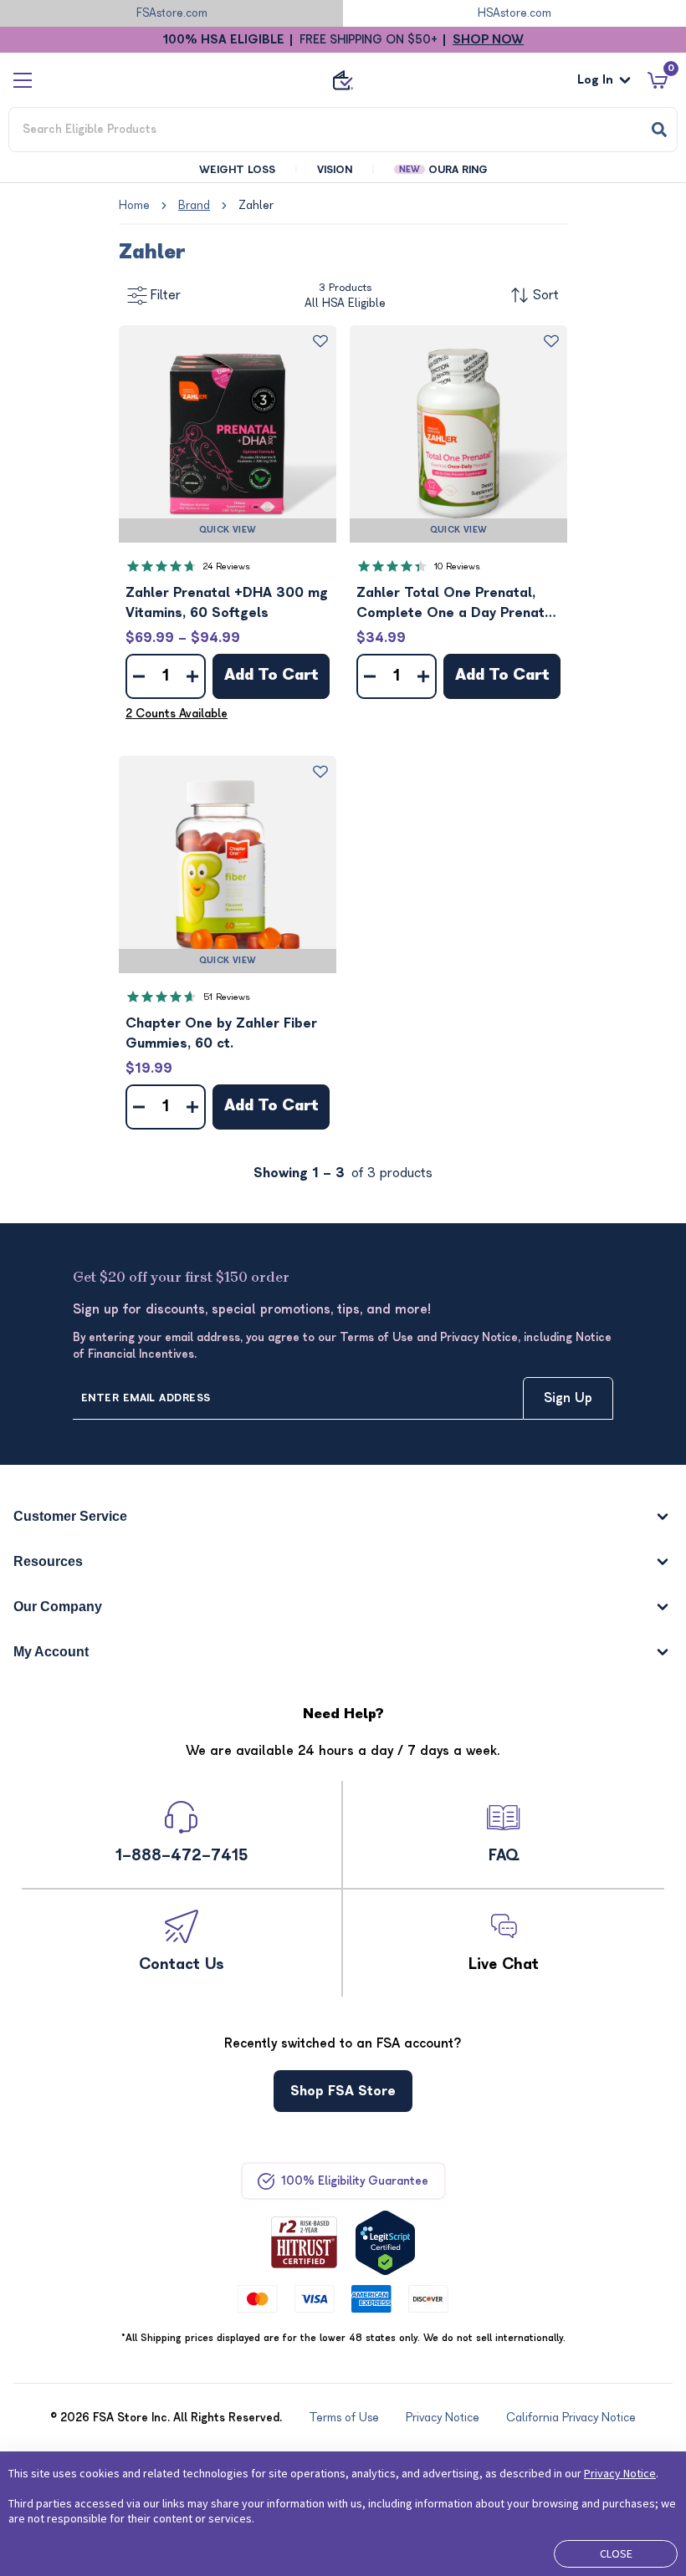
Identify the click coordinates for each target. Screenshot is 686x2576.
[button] (228, 434)
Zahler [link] (256, 205)
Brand (194, 205)
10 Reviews (457, 566)
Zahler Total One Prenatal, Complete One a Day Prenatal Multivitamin (457, 604)
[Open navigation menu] (23, 80)
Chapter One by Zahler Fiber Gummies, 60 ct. (221, 1033)
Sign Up (568, 1398)
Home (134, 205)
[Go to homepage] (343, 80)
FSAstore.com (172, 13)
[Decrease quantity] (139, 676)
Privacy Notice (620, 2473)
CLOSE (616, 2553)
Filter (166, 295)
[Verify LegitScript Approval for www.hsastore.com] (385, 2243)
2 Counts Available (177, 714)
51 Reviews (227, 997)
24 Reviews (227, 566)
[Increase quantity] (192, 676)
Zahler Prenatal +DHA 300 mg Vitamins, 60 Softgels (227, 603)
